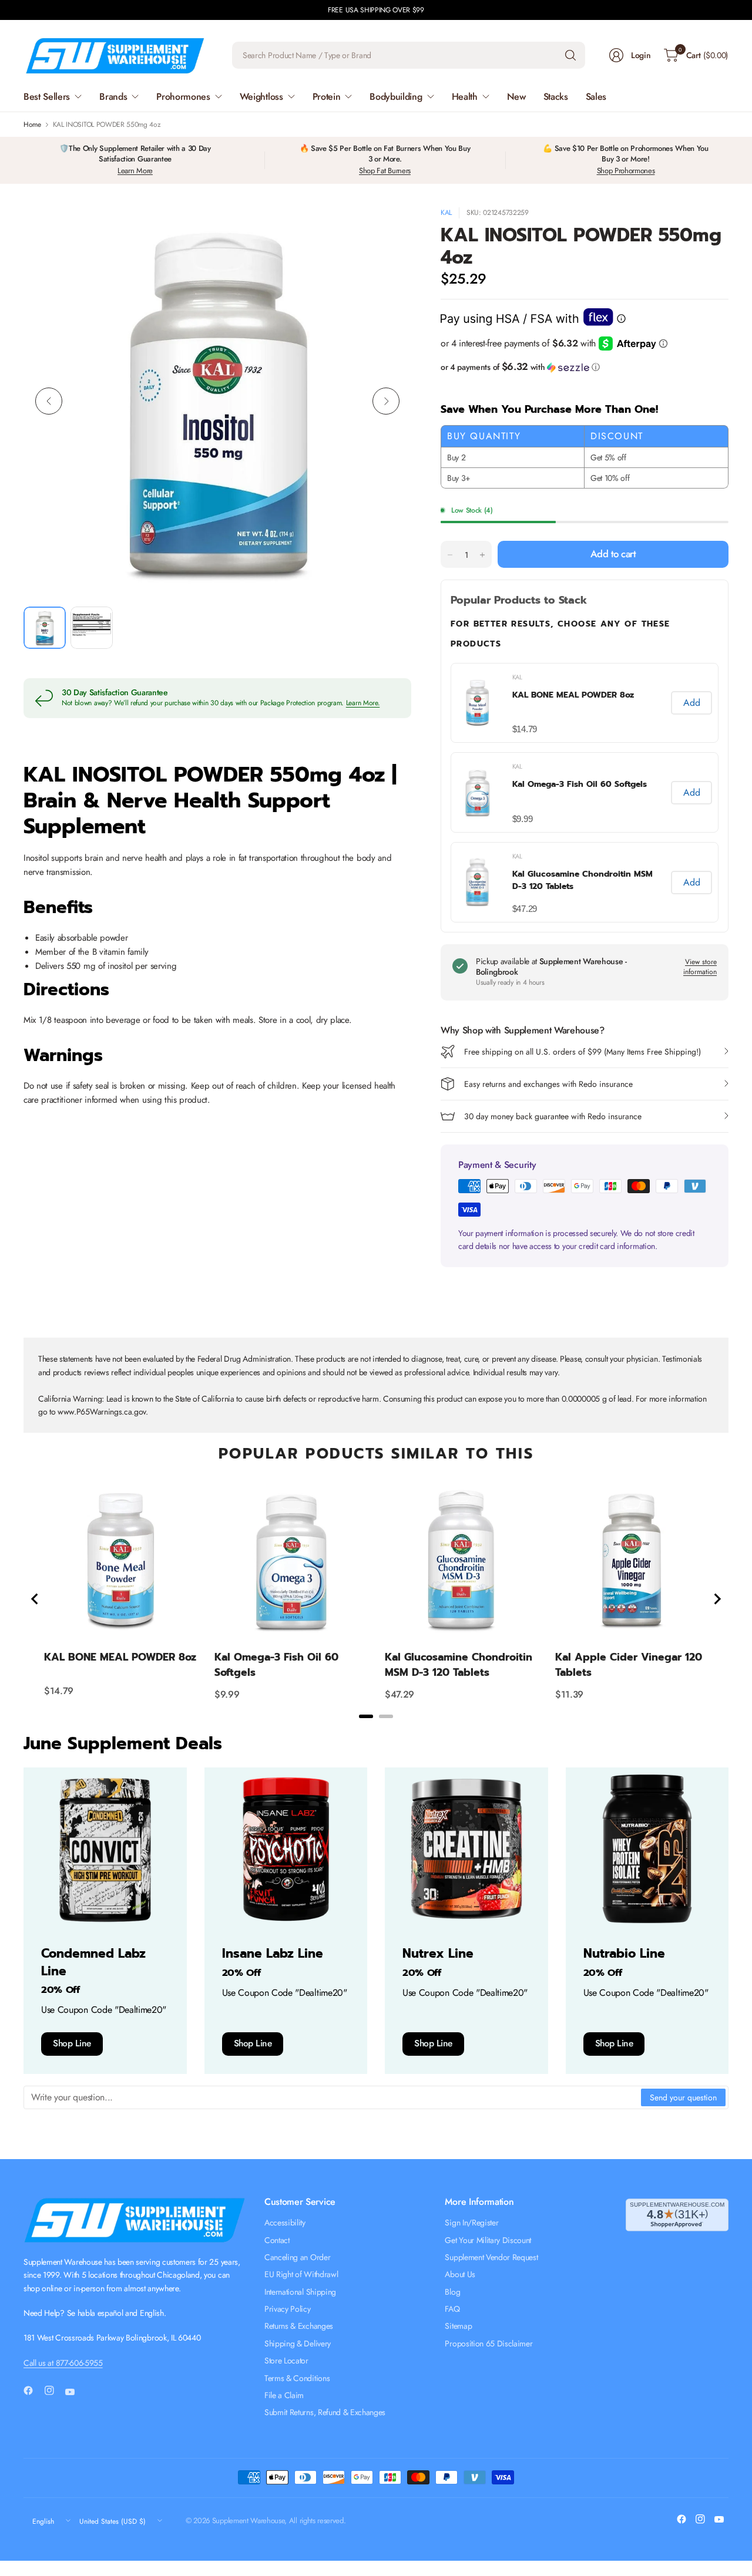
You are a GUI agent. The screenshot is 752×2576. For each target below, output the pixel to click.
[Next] (386, 401)
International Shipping (300, 2292)
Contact (277, 2240)
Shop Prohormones (626, 171)
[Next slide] (717, 1599)
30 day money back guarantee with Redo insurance (553, 1116)
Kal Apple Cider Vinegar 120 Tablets (629, 1665)
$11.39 (569, 1694)
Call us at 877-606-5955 (63, 2363)
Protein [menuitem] (327, 97)
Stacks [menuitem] (556, 97)
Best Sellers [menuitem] (47, 97)
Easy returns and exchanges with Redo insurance (548, 1084)
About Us (460, 2274)
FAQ (452, 2309)
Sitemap (458, 2326)
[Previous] (49, 401)
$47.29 (525, 909)
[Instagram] (54, 2390)
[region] (376, 1599)
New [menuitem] (516, 97)
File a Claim (284, 2395)
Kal (446, 213)
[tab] (366, 1716)
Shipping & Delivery (298, 2343)
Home (32, 124)
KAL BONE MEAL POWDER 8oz (573, 695)
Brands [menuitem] (113, 97)
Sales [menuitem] (596, 97)
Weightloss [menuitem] (261, 97)
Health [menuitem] (465, 97)
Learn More (135, 171)
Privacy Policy (288, 2309)
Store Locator (286, 2361)
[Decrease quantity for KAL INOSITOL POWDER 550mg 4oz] (450, 555)
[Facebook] (33, 2390)
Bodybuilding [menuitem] (396, 97)
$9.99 (522, 819)
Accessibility (285, 2223)
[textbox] (333, 2097)
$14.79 (525, 729)
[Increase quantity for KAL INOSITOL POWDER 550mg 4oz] (482, 555)
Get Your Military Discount (488, 2240)
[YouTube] (75, 2392)
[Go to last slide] (35, 1599)
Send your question (683, 2097)
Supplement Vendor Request (491, 2257)
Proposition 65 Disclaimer (489, 2343)
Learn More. (363, 703)
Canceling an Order (297, 2257)
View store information (700, 967)
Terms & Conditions (297, 2378)
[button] (585, 367)
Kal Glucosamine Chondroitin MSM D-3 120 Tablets (583, 880)
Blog (452, 2292)
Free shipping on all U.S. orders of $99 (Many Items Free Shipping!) (583, 1052)
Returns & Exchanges (299, 2326)
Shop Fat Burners (385, 171)
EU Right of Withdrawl (301, 2274)
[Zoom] (389, 230)
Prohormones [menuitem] (183, 97)
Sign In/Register (471, 2223)
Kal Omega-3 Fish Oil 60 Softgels (580, 784)
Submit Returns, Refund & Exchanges (325, 2412)
